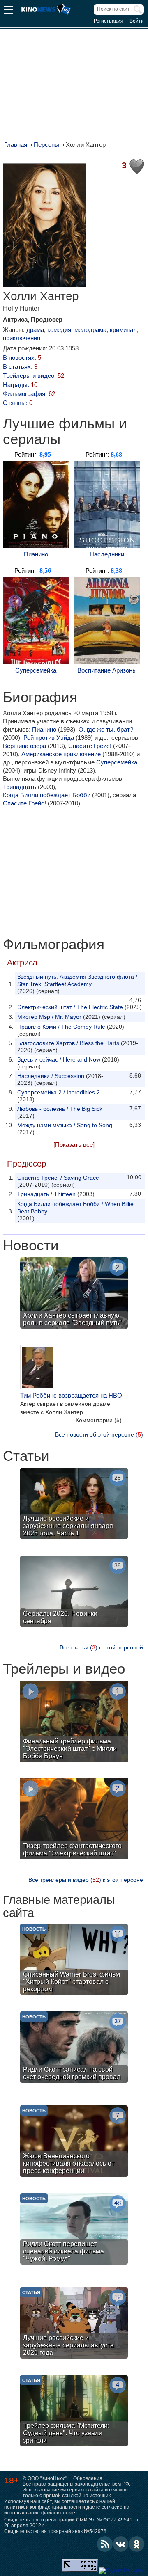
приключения (22, 338)
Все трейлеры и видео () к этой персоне (86, 1880)
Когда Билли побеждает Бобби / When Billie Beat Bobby (75, 1208)
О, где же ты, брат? (106, 729)
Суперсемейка (36, 670)
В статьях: (20, 367)
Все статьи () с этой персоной (101, 1647)
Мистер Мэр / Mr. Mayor (49, 1017)
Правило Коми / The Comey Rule (61, 1027)
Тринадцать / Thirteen (46, 1194)
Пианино (36, 554)
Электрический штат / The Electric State (70, 1007)
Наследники (107, 554)
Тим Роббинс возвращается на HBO (71, 1395)
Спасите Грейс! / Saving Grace (58, 1178)
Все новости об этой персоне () (99, 1434)
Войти (137, 21)
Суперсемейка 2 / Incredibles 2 (59, 1092)
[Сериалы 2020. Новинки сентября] (74, 1592)
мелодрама (90, 330)
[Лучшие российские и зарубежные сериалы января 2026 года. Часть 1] (74, 1504)
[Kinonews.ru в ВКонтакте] (121, 2544)
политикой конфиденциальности (43, 2507)
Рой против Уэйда (49, 738)
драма (35, 330)
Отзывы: (18, 403)
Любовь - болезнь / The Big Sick (60, 1109)
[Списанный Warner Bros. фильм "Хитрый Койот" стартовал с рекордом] (74, 1960)
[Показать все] (74, 1145)
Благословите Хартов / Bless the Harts (68, 1043)
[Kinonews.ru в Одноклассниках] (137, 2544)
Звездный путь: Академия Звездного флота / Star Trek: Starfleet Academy (77, 980)
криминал (123, 330)
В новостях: (22, 358)
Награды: (20, 385)
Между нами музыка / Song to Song (65, 1125)
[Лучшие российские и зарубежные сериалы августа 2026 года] (74, 2324)
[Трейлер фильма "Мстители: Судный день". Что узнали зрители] (74, 2412)
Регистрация (109, 21)
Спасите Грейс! (90, 746)
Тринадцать (20, 787)
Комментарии (99, 1420)
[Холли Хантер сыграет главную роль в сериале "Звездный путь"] (74, 1294)
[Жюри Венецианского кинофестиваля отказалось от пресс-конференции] (74, 2142)
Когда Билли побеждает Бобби (47, 795)
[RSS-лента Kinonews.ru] (105, 2544)
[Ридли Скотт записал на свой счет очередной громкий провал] (74, 2048)
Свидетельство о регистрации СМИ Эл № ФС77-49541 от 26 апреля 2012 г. (72, 2523)
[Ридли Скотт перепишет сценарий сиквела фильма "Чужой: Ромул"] (74, 2230)
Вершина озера (24, 746)
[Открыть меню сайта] (9, 11)
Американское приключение (61, 754)
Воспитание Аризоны (107, 670)
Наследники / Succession (51, 1076)
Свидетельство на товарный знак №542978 (55, 2531)
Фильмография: (29, 394)
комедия (59, 330)
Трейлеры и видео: (34, 376)
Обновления (88, 2478)
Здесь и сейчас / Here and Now (59, 1059)
